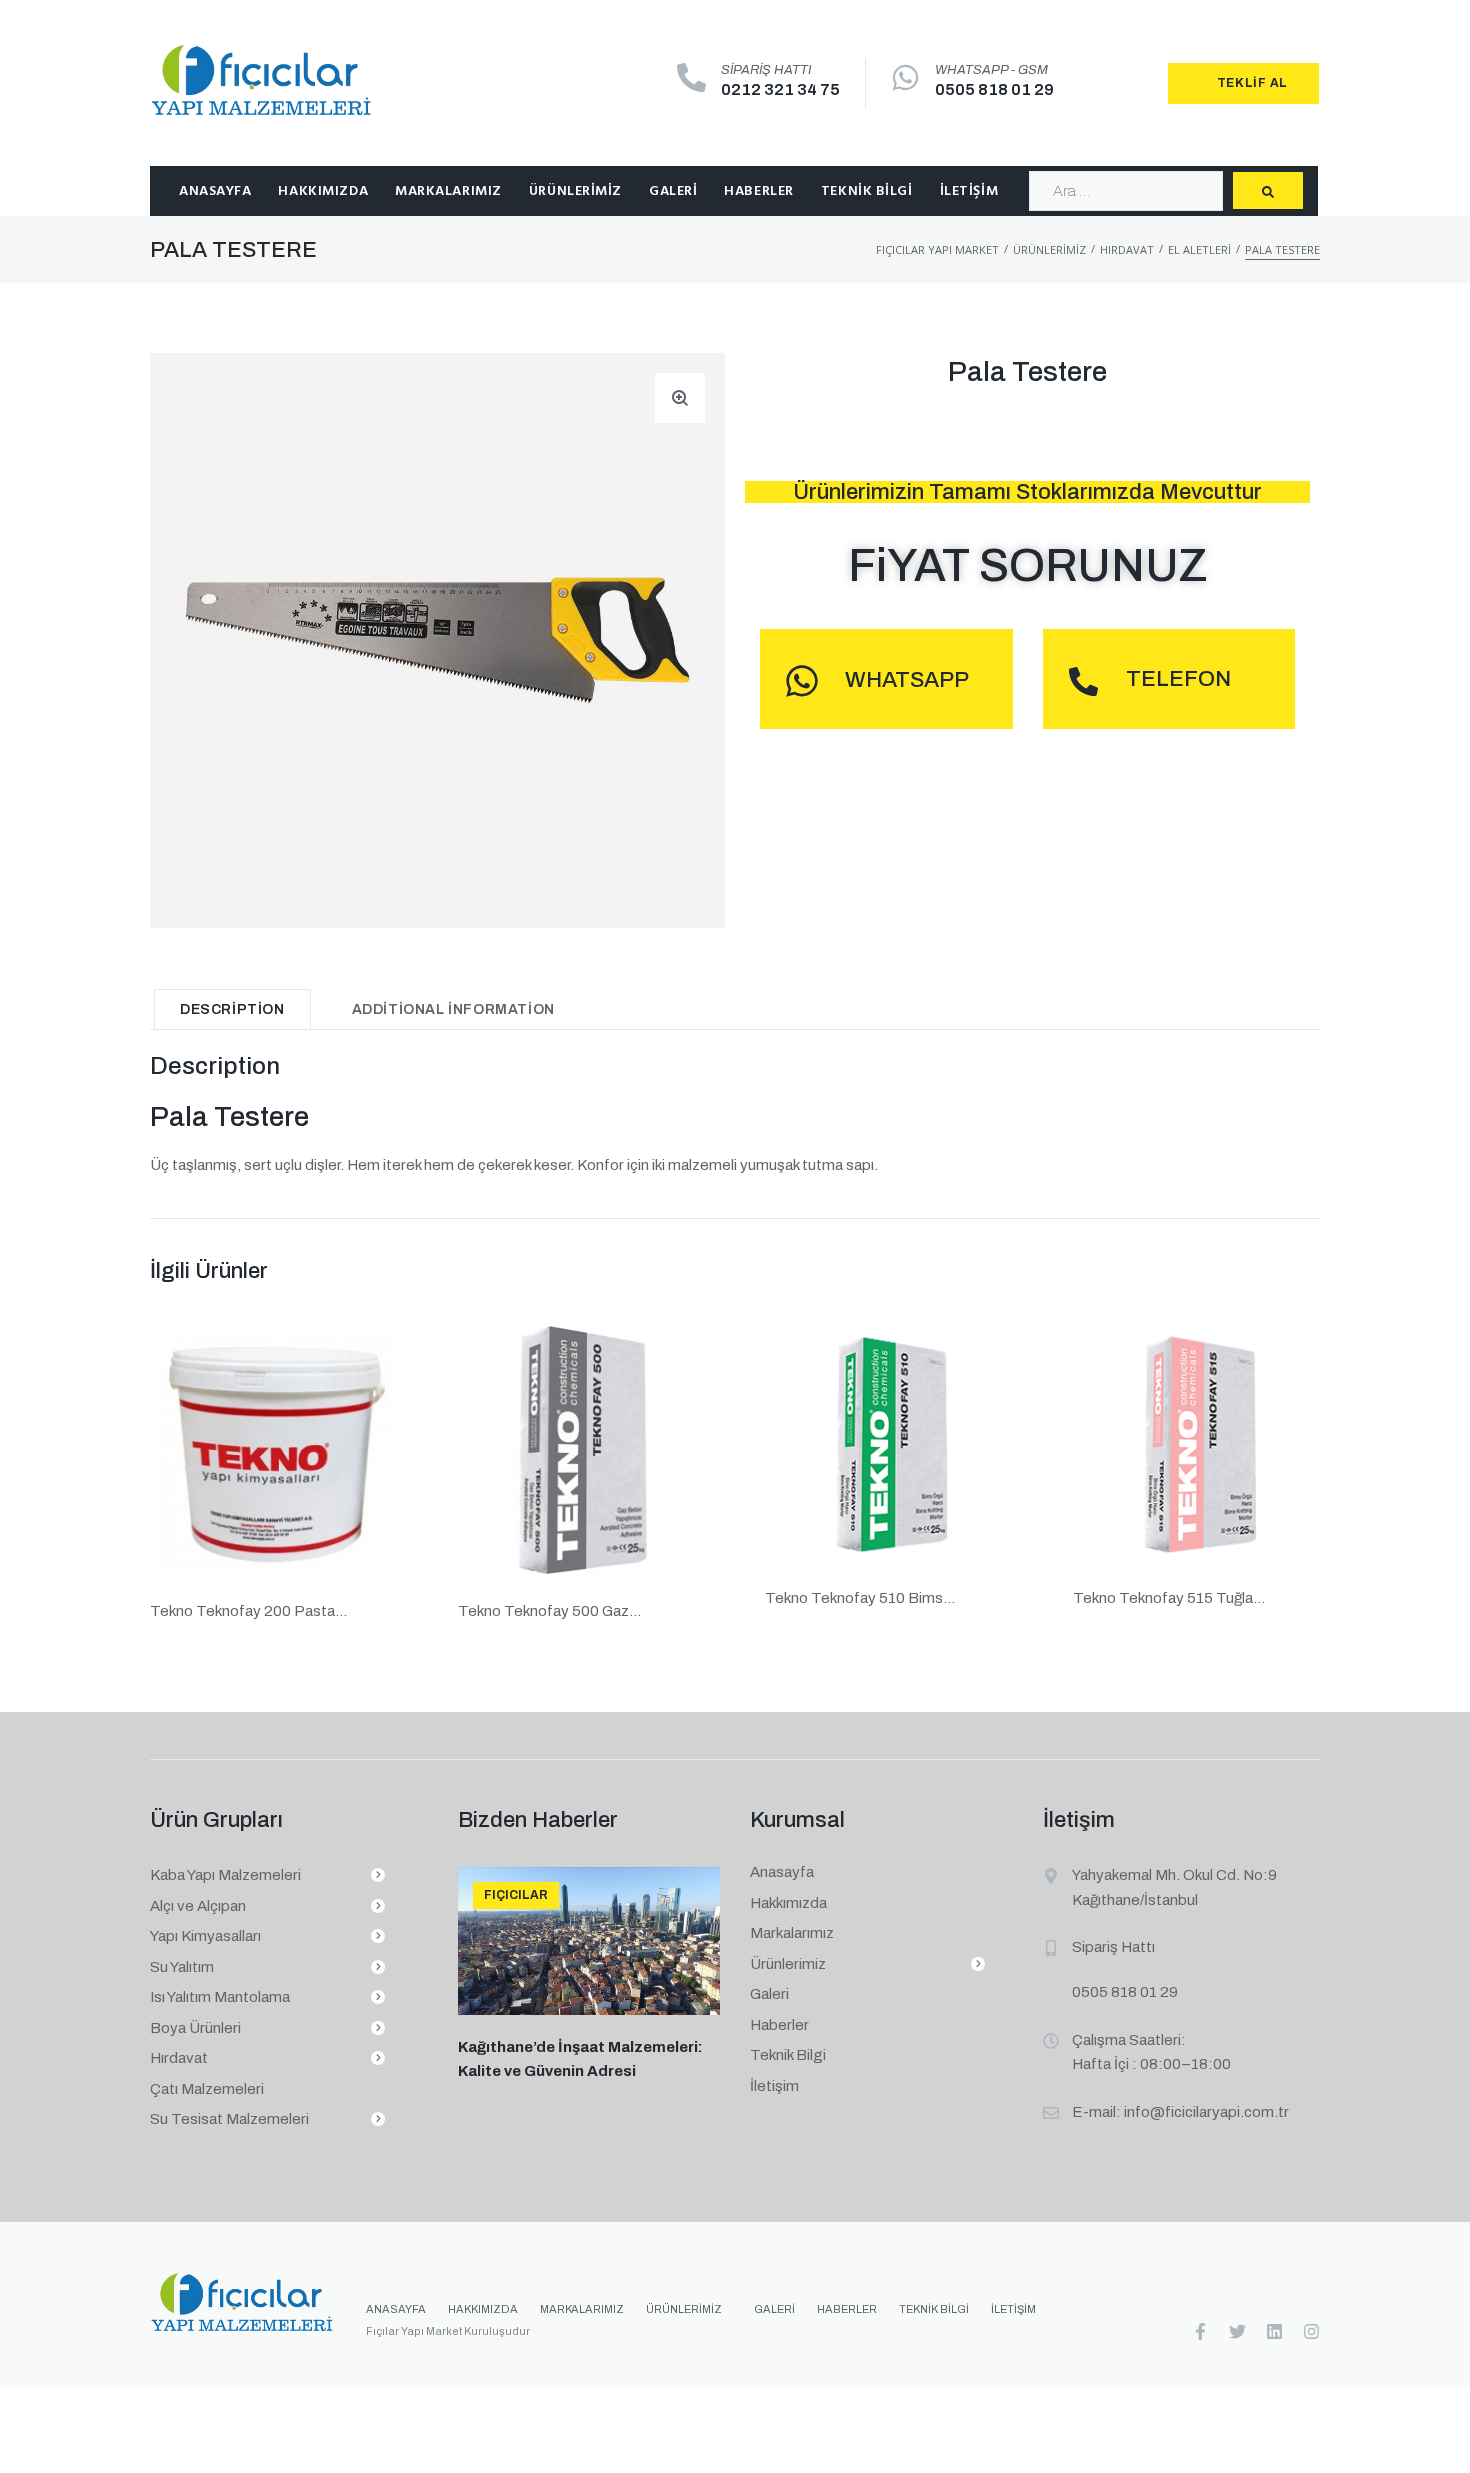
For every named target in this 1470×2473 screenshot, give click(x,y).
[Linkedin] (1274, 2331)
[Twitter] (1237, 2331)
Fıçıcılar (516, 1895)
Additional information (453, 1009)
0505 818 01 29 (994, 89)
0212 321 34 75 (780, 89)
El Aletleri (1199, 249)
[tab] (232, 1009)
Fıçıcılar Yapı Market (937, 249)
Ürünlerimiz (1049, 249)
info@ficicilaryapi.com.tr (1206, 2112)
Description (232, 1009)
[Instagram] (1311, 2331)
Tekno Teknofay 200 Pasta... (248, 1610)
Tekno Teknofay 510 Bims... (860, 1598)
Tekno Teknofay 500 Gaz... (549, 1610)
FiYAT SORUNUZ (1028, 566)
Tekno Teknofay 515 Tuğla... (1169, 1598)
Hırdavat (1127, 249)
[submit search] (1268, 190)
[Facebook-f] (1200, 2331)
